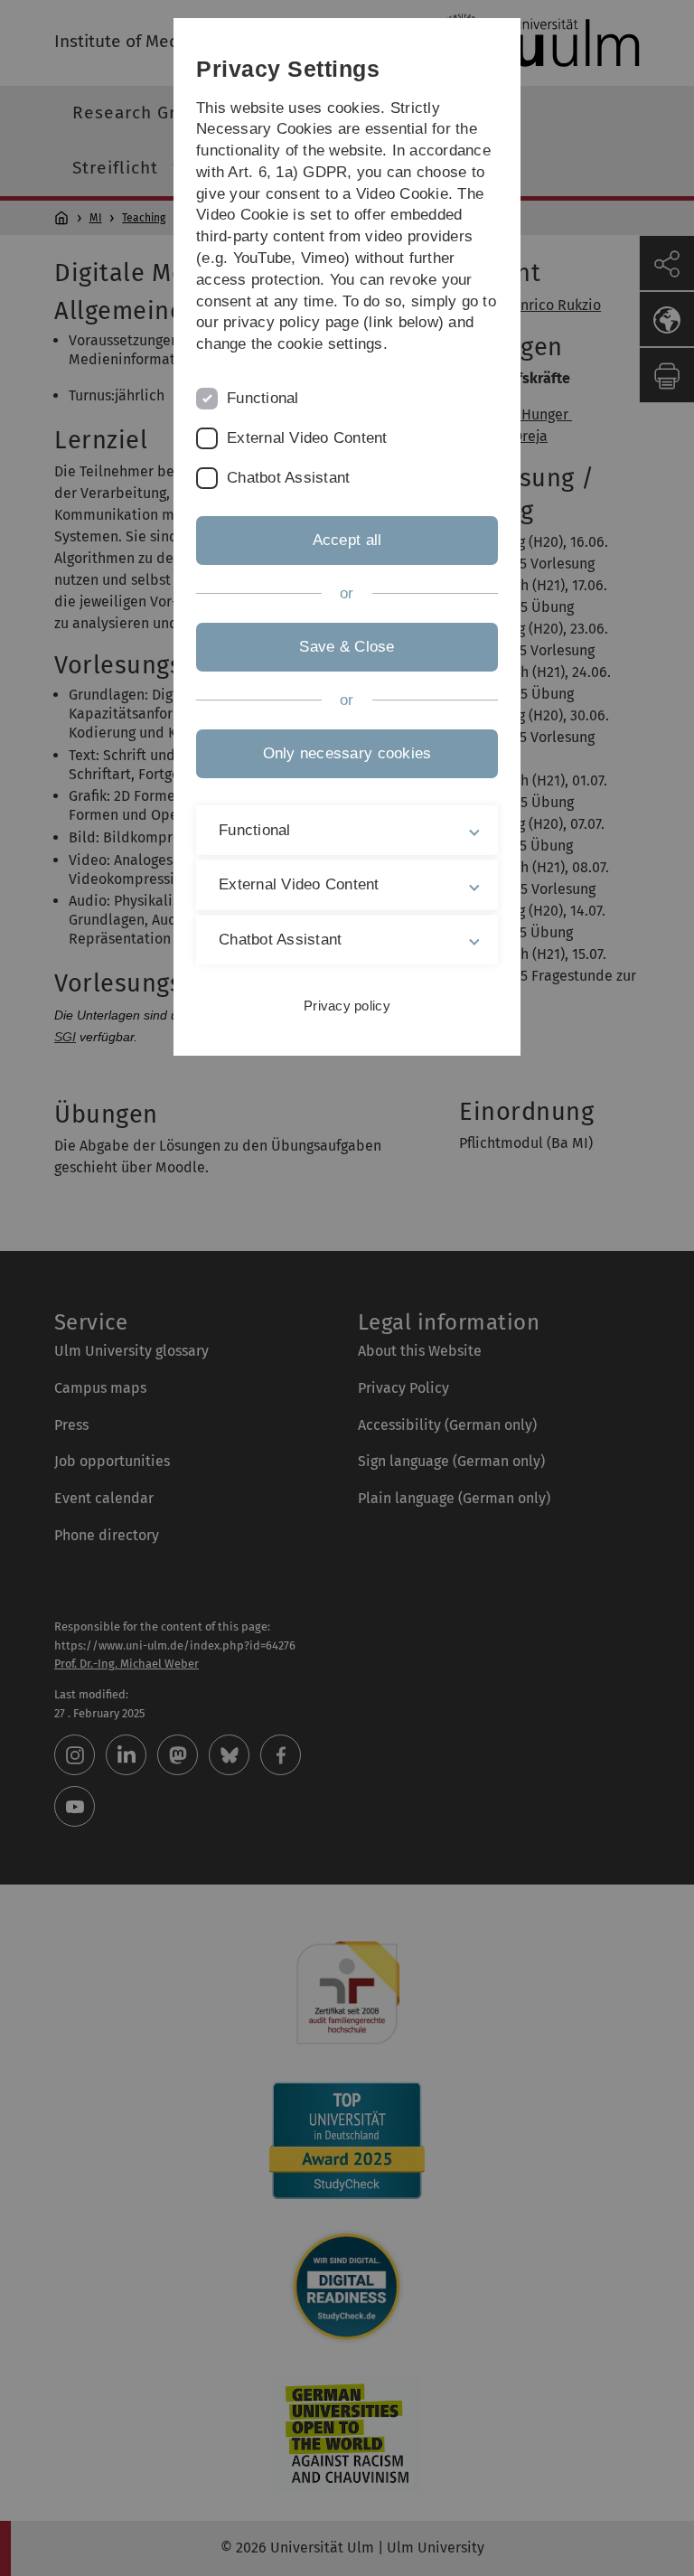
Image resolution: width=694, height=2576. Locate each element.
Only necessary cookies (347, 753)
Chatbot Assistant (288, 478)
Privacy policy (347, 1006)
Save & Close (347, 647)
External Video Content (307, 438)
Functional (263, 398)
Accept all (347, 540)
